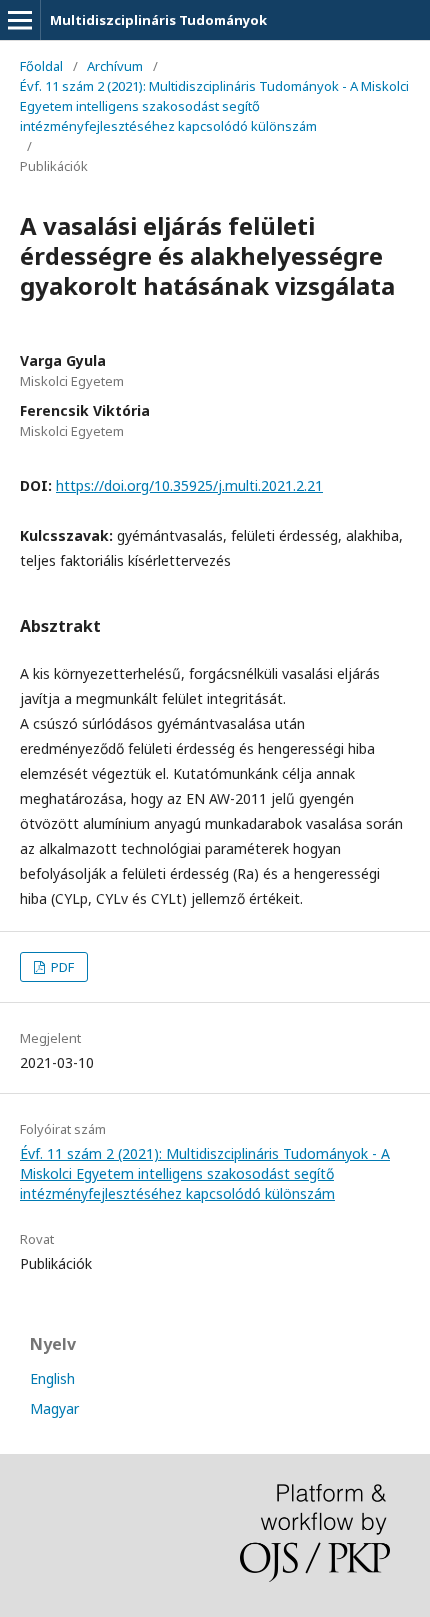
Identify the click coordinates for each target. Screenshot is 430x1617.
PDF (61, 967)
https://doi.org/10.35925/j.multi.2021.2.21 (189, 485)
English (52, 1378)
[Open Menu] (20, 20)
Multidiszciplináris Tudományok (158, 20)
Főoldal (41, 66)
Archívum (115, 66)
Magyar (54, 1408)
